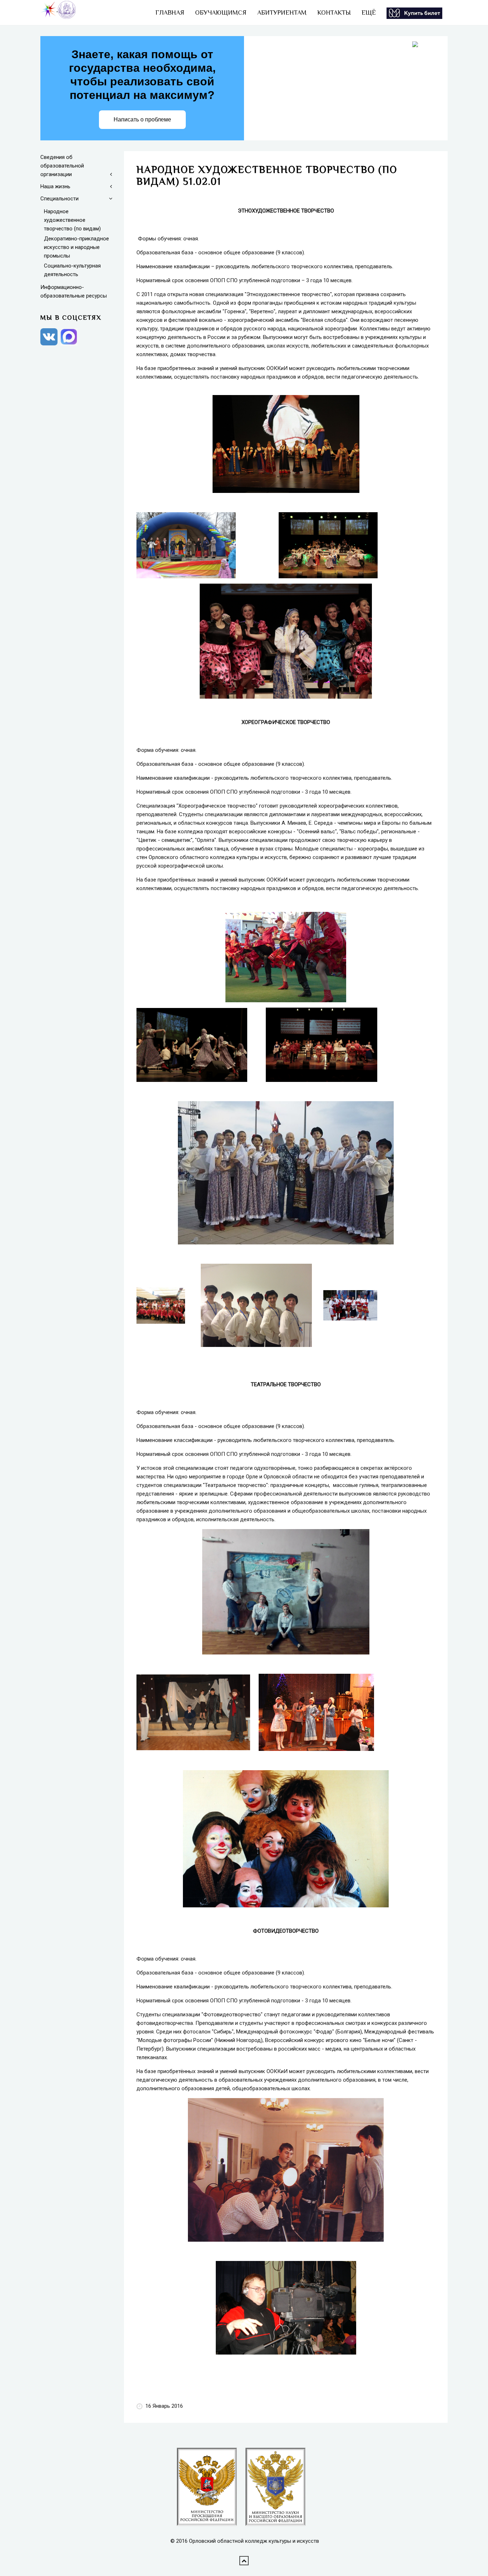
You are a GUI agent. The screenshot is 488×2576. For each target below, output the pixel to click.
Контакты (334, 13)
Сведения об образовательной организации (62, 166)
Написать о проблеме (142, 119)
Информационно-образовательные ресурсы (74, 291)
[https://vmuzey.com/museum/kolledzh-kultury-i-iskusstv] (414, 13)
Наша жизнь (55, 186)
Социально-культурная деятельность (72, 270)
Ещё (369, 13)
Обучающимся (221, 13)
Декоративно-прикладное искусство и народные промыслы (76, 247)
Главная (170, 13)
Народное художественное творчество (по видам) (72, 220)
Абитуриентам (282, 13)
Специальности (59, 199)
